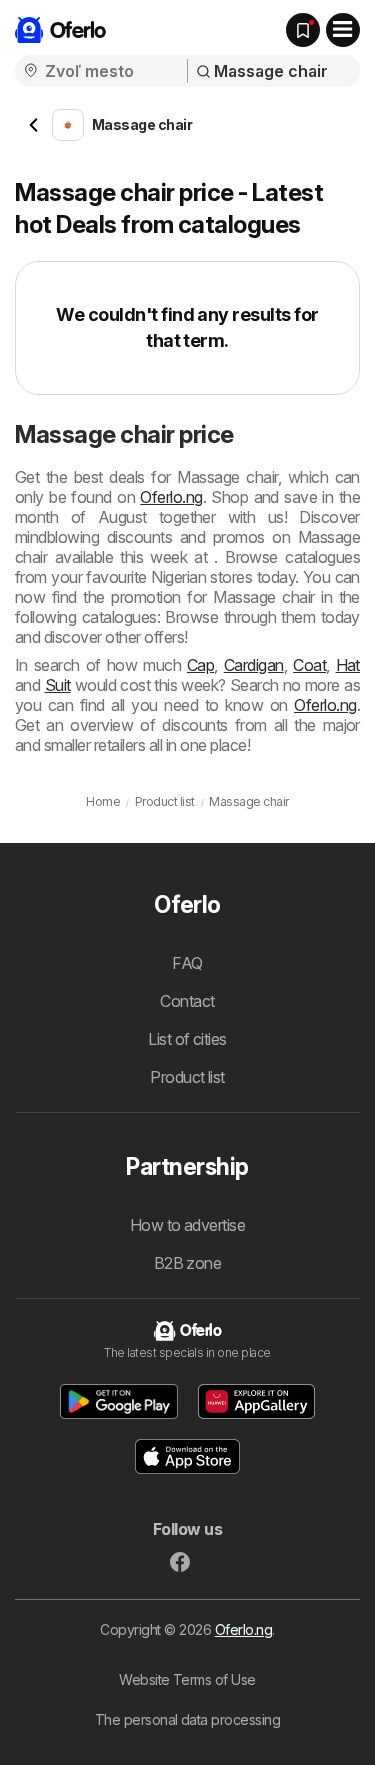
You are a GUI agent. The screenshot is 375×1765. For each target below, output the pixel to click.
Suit (58, 685)
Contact (187, 1001)
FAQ (187, 963)
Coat (309, 665)
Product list (187, 1077)
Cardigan (254, 665)
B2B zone (188, 1263)
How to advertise (188, 1225)
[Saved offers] (303, 30)
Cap (200, 665)
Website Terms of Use (187, 1679)
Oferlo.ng (171, 497)
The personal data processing (188, 1719)
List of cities (187, 1039)
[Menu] (343, 30)
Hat (348, 665)
